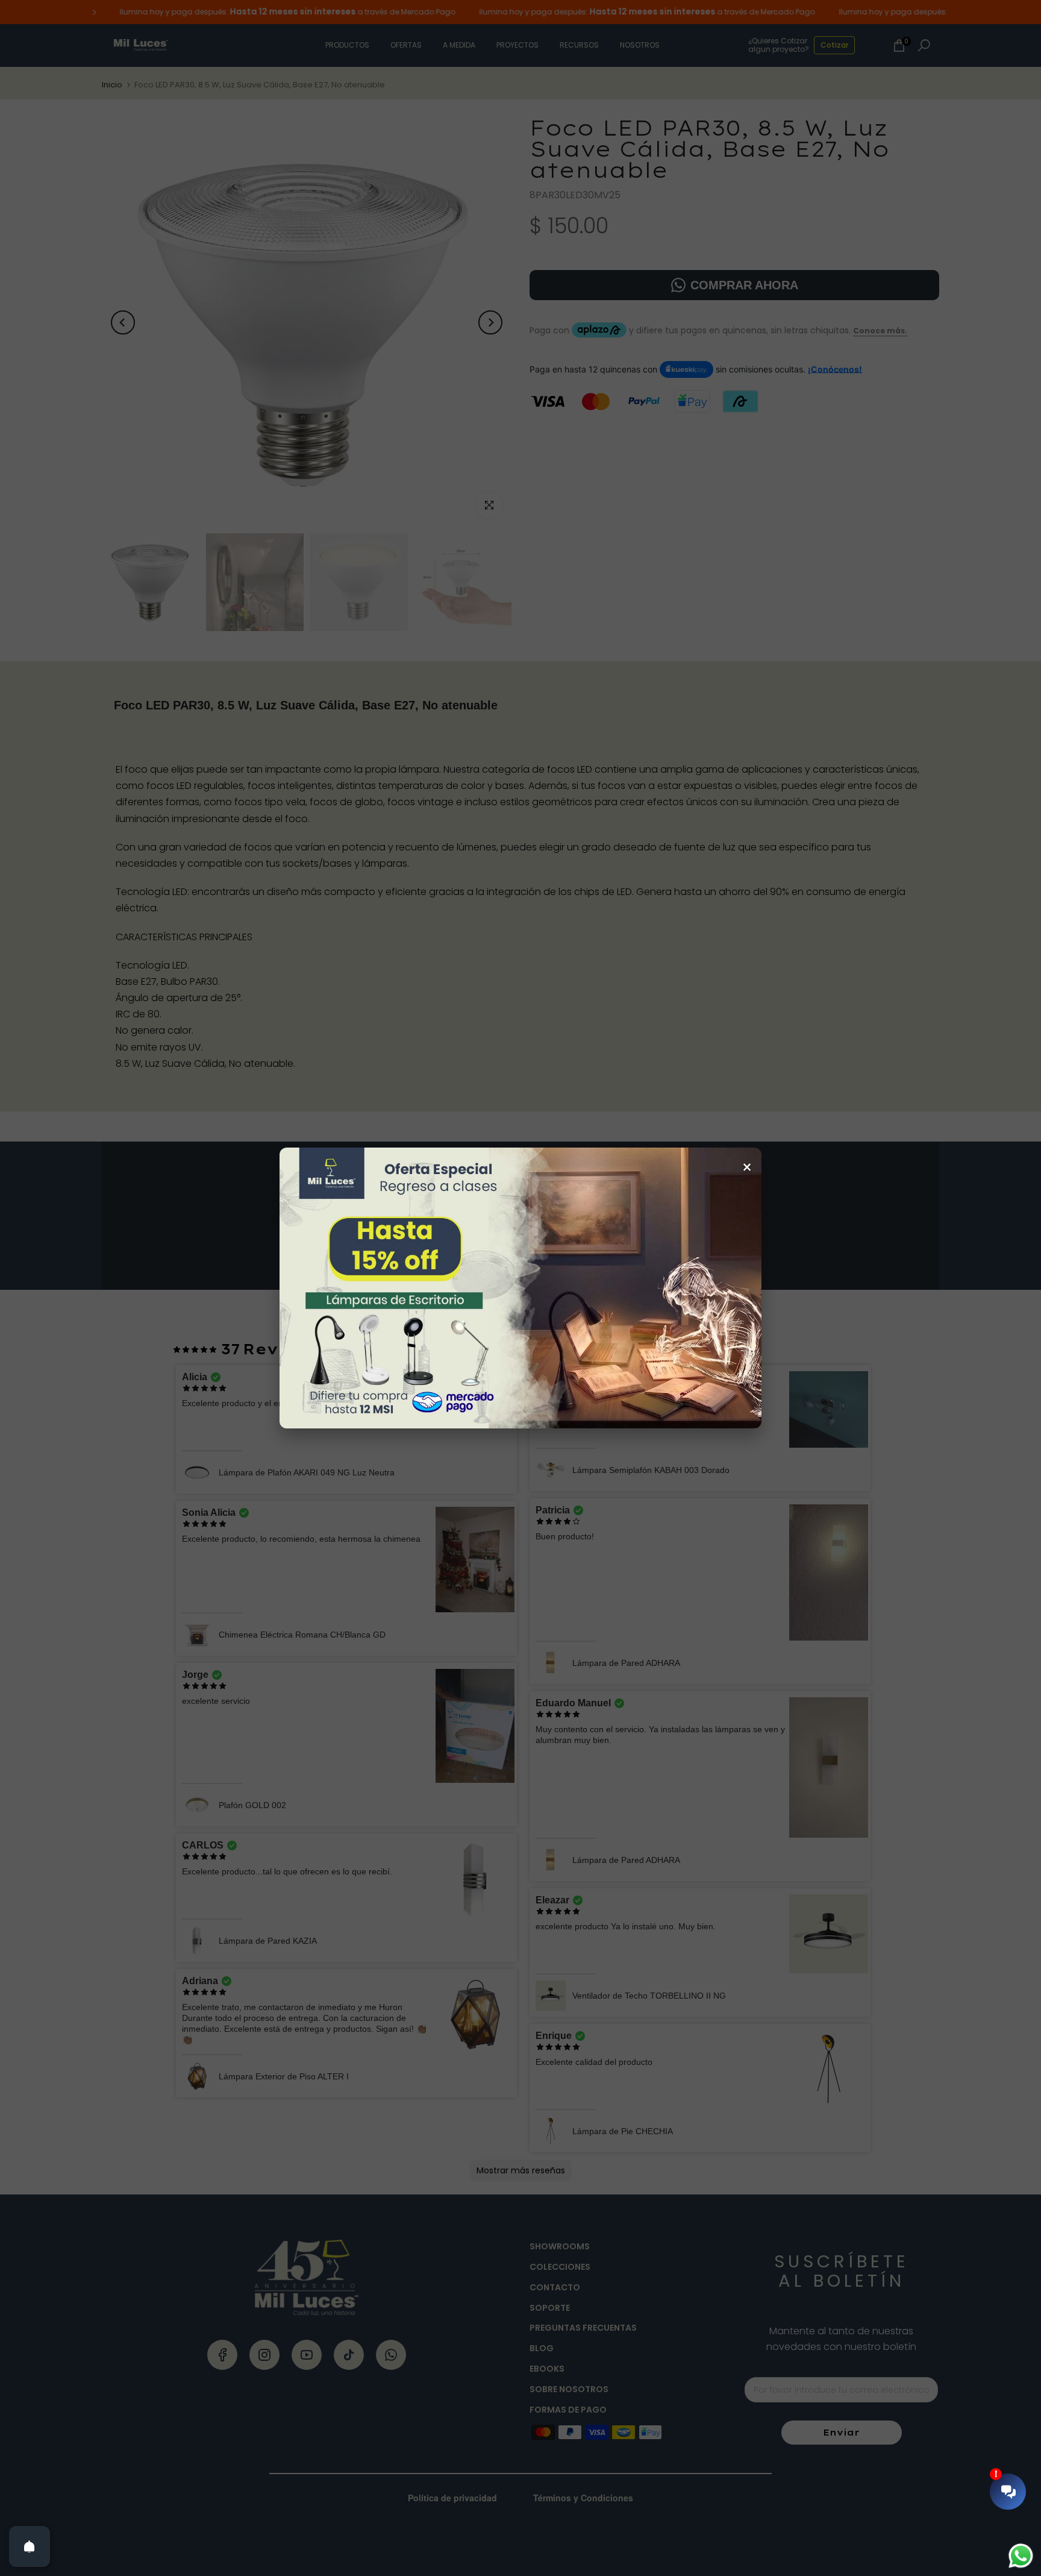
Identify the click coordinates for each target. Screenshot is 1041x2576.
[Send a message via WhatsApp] (1021, 2556)
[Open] (30, 2546)
